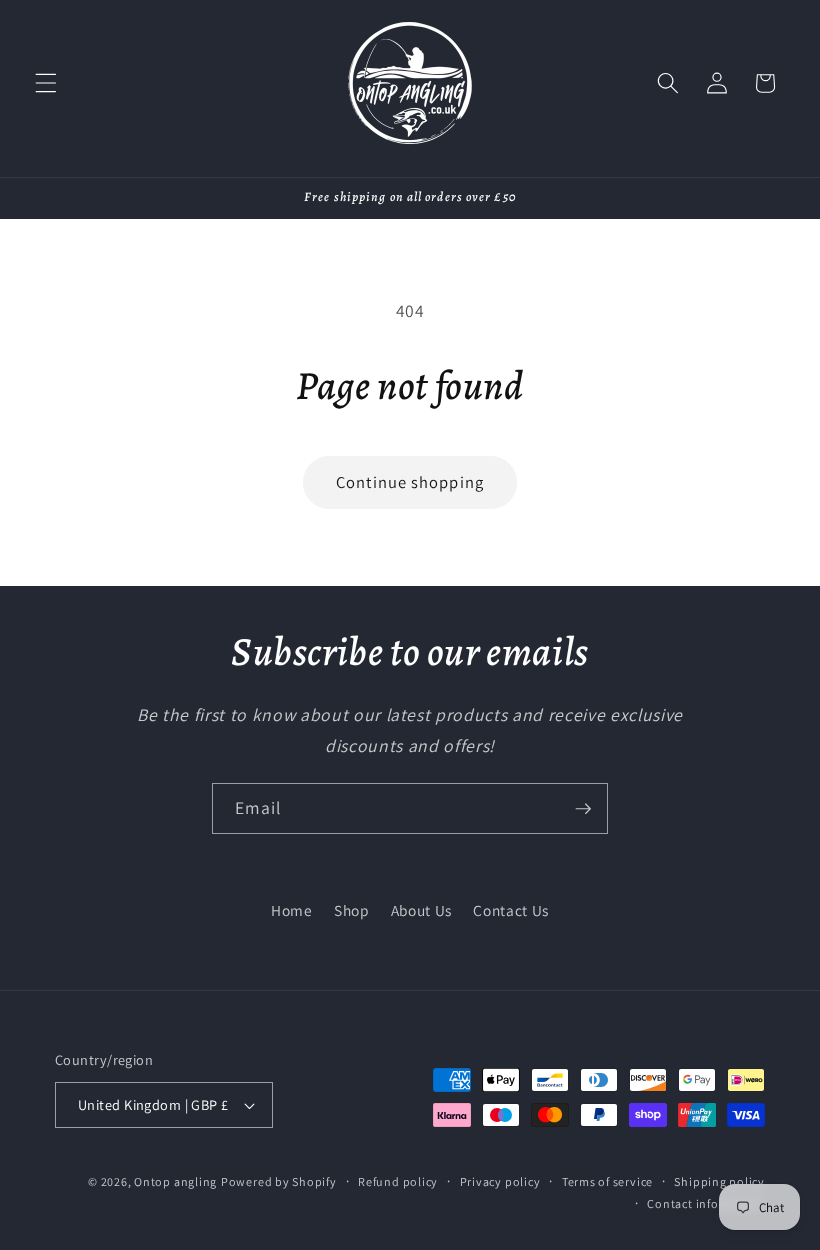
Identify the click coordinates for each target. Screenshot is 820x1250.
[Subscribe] (583, 809)
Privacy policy (500, 1181)
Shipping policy (719, 1181)
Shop (352, 910)
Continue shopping (410, 482)
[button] (46, 83)
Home (292, 910)
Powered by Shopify (279, 1181)
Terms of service (607, 1181)
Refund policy (398, 1181)
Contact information (706, 1203)
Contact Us (511, 910)
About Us (421, 910)
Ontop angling (175, 1181)
